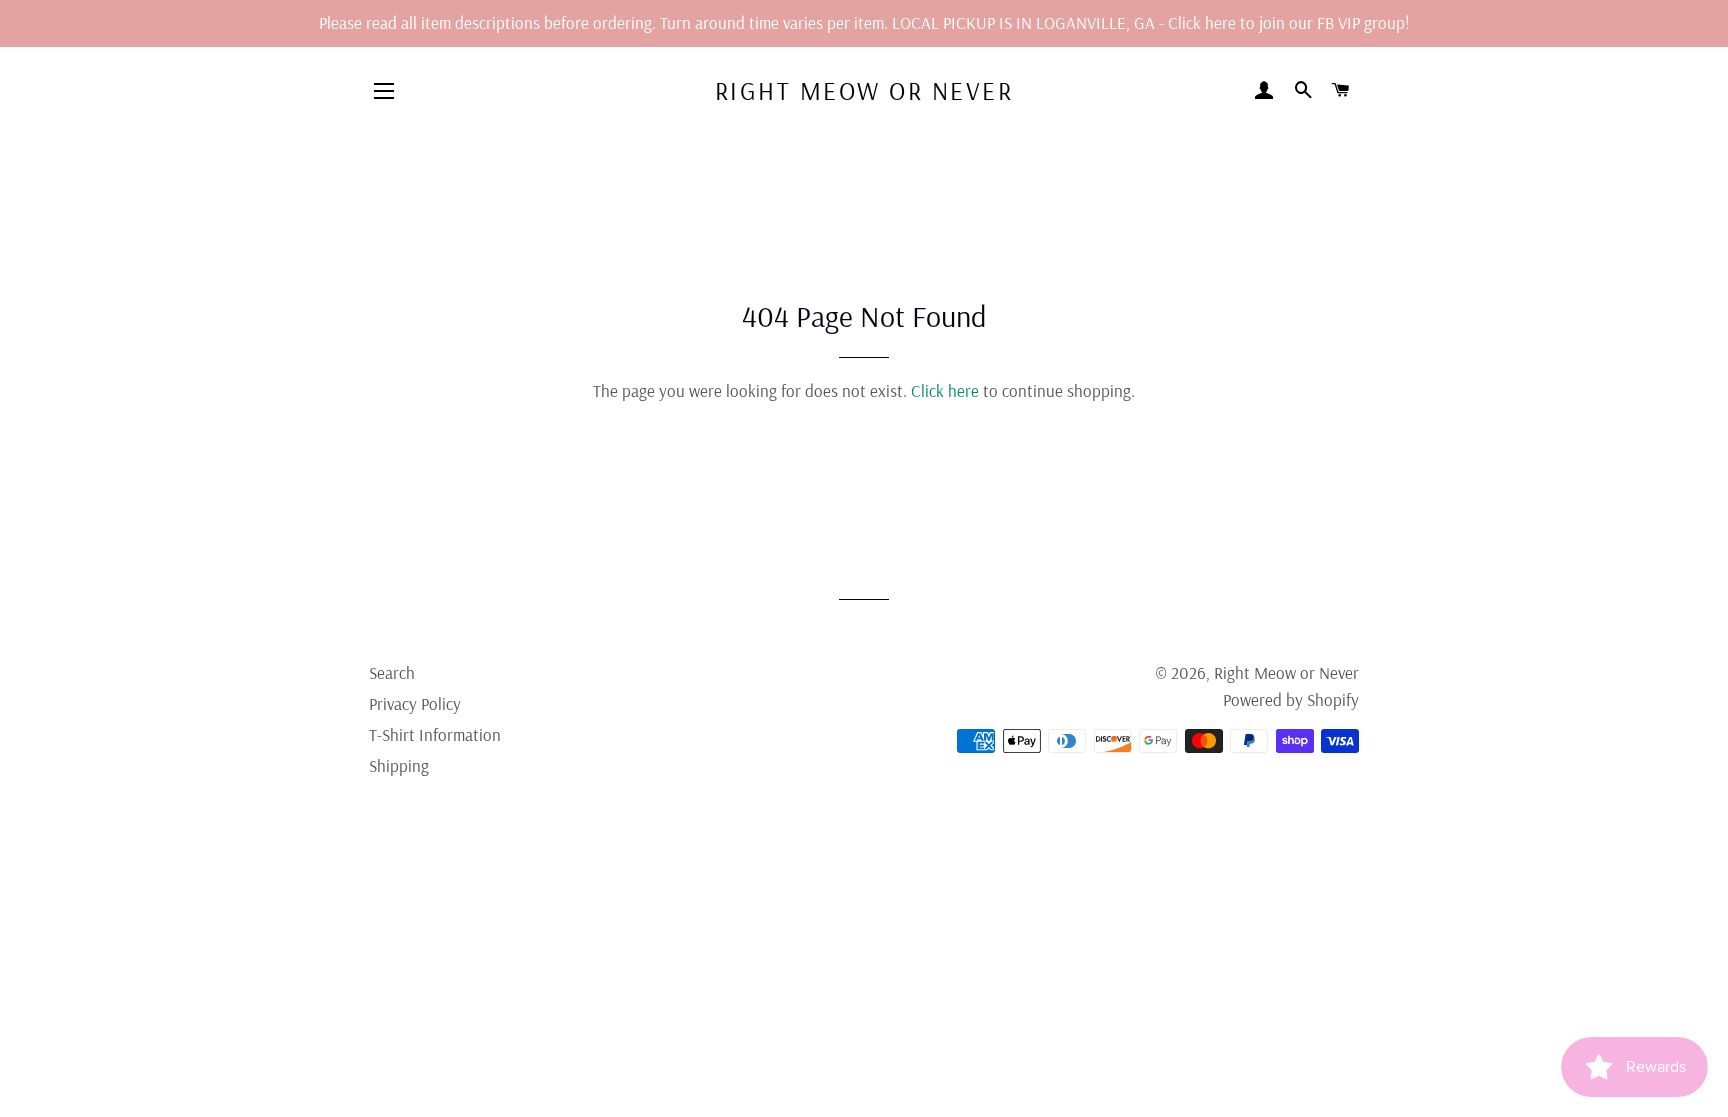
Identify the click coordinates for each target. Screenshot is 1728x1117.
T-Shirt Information (435, 734)
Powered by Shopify (1291, 699)
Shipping (399, 765)
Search (392, 672)
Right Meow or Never (864, 90)
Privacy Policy (415, 703)
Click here (945, 390)
